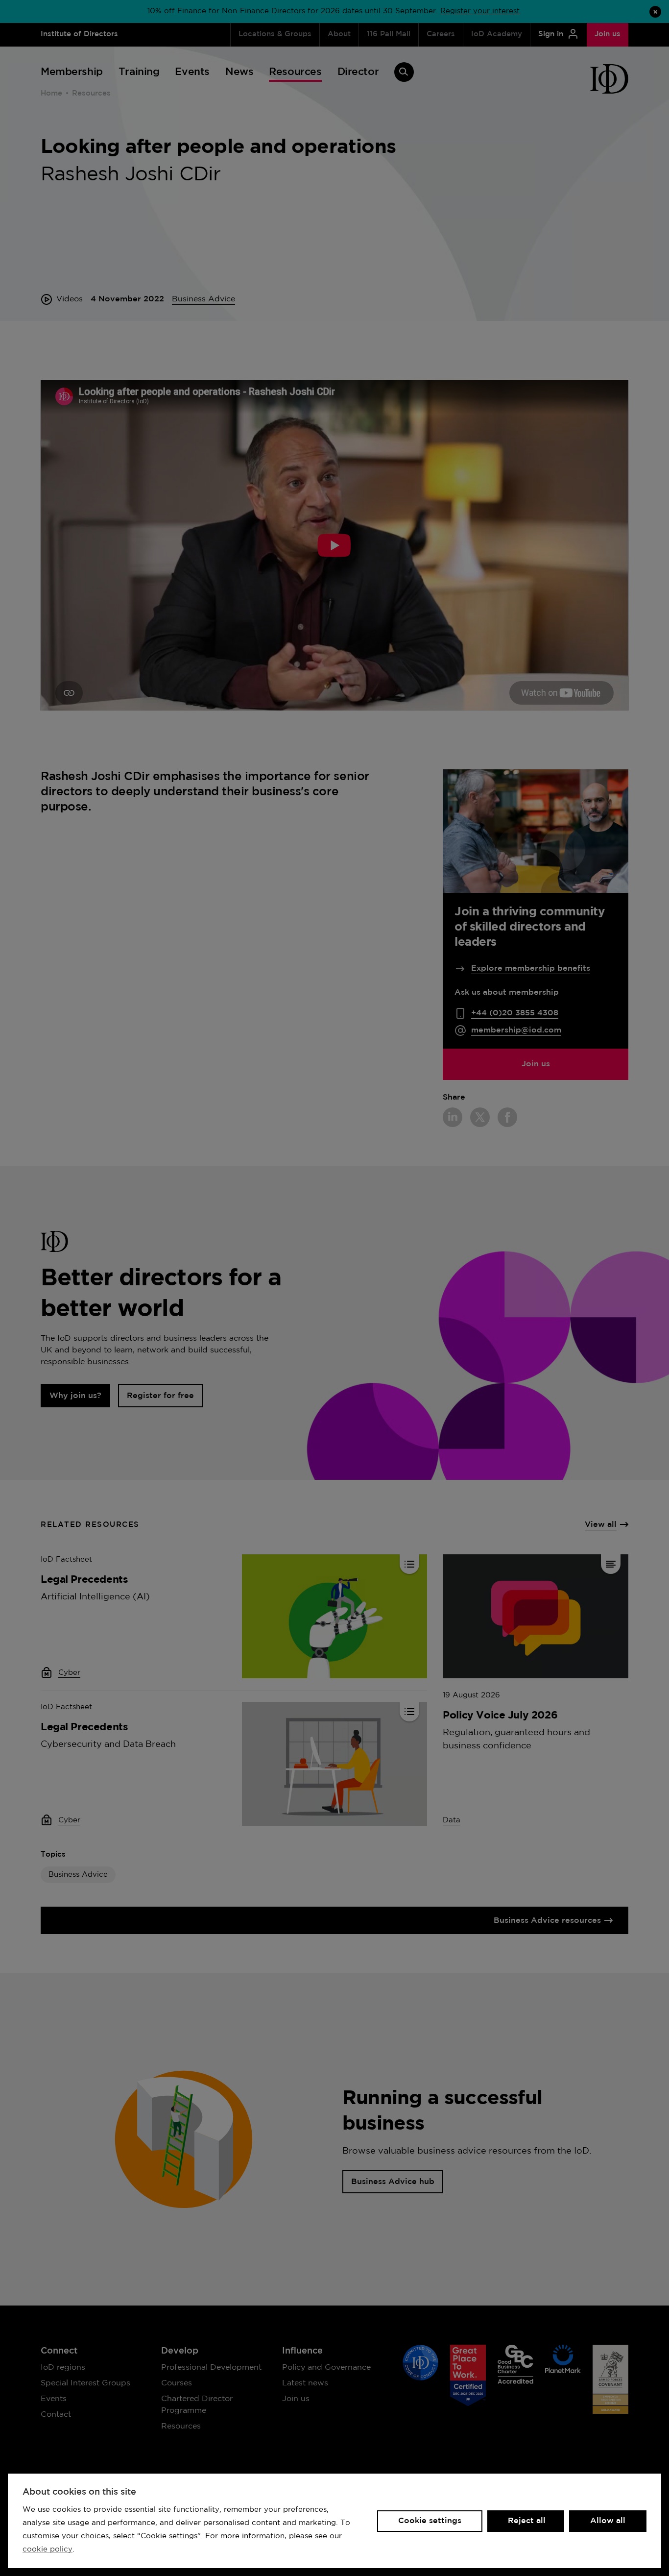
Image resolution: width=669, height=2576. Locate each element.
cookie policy (48, 2549)
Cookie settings (430, 2521)
